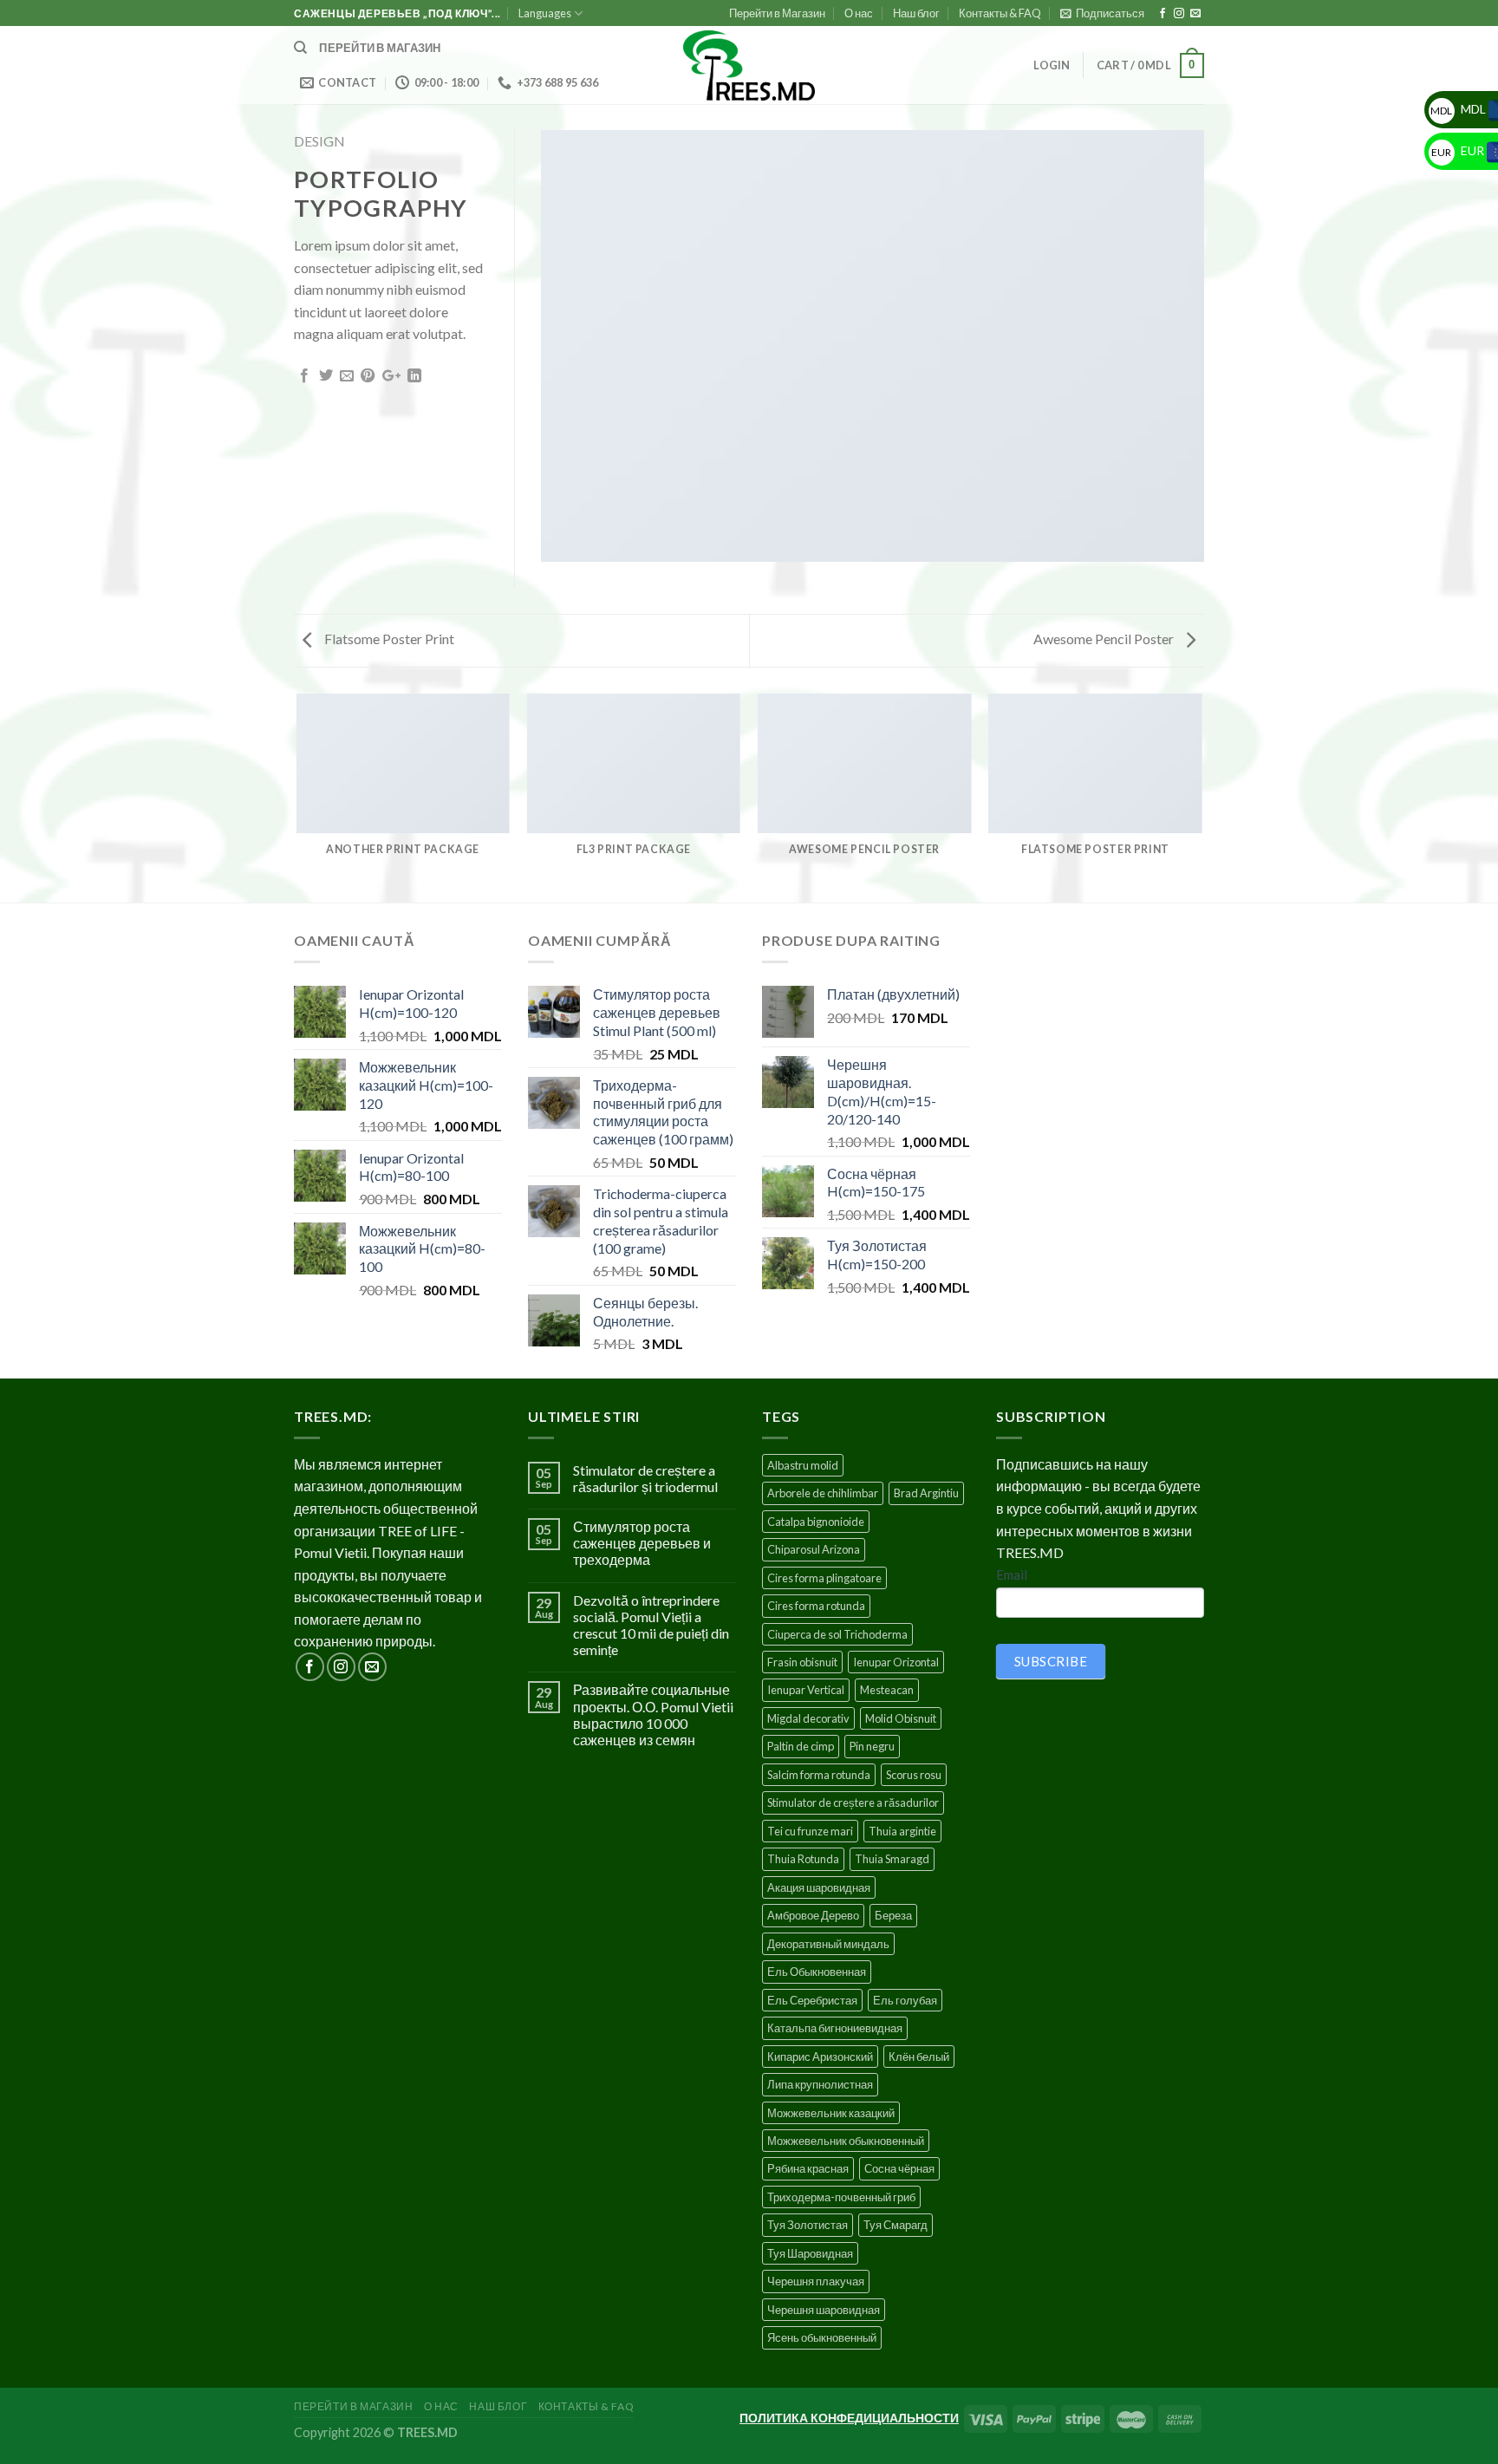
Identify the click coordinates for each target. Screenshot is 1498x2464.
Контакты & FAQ (1000, 13)
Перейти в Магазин (777, 13)
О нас (859, 13)
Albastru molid (803, 1465)
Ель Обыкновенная (817, 1972)
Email (1012, 1574)
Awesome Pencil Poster (1105, 639)
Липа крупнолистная (820, 2084)
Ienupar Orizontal (896, 1662)
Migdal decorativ (808, 1718)
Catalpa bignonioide (816, 1522)
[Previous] (297, 797)
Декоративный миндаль (828, 1944)
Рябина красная (808, 2168)
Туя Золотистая (808, 2225)
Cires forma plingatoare (824, 1578)
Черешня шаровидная (824, 2310)
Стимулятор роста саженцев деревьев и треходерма (642, 1543)
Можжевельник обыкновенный (846, 2141)
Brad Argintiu (926, 1493)
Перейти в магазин (380, 48)
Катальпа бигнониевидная (835, 2028)
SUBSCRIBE (1051, 1661)
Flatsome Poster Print (388, 639)
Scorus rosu (914, 1775)
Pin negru (872, 1746)
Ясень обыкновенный (822, 2337)
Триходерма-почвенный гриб (841, 2197)
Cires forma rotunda (816, 1606)
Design (319, 141)
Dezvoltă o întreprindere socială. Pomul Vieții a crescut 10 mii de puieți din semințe (651, 1625)
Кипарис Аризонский (820, 2057)
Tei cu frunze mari (810, 1831)
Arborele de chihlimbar (823, 1493)
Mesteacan (887, 1690)
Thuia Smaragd (892, 1859)
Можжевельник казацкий (831, 2113)
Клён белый (919, 2057)
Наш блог (916, 13)
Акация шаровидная (819, 1887)
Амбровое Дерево (813, 1915)
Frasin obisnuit (802, 1662)
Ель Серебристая (812, 2000)
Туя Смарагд (896, 2225)
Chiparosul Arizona (814, 1549)
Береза (893, 1915)
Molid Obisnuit (901, 1718)
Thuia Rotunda (803, 1859)
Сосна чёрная (899, 2168)
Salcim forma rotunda (819, 1775)
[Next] (1202, 797)
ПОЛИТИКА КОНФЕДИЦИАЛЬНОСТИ (849, 2418)
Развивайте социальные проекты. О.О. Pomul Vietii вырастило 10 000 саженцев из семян (653, 1714)
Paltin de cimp (801, 1746)
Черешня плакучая (816, 2281)
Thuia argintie (902, 1831)
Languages (545, 13)
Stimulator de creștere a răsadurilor (853, 1802)
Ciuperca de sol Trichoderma (837, 1634)
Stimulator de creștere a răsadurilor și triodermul (645, 1478)
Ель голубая (905, 2000)
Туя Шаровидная (810, 2253)
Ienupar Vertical (806, 1690)
